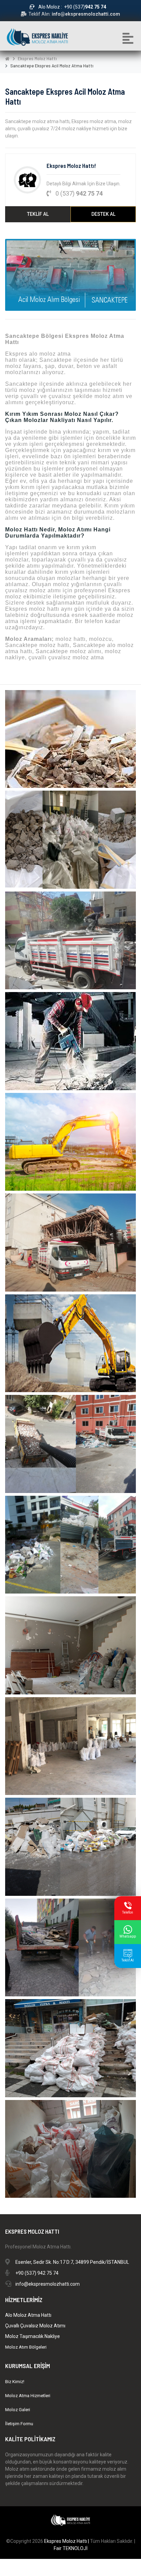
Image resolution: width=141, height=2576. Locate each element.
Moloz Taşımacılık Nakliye (33, 2336)
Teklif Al (128, 1960)
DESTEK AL (103, 214)
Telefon (128, 1912)
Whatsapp (128, 1936)
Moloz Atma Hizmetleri (28, 2396)
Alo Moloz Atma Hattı (28, 2315)
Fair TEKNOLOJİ (71, 2548)
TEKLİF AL (38, 214)
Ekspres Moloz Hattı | (67, 2541)
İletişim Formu (19, 2424)
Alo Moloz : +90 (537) (72, 7)
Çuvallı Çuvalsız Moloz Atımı (35, 2326)
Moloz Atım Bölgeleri (26, 2347)
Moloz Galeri (18, 2410)
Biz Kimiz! (15, 2382)
